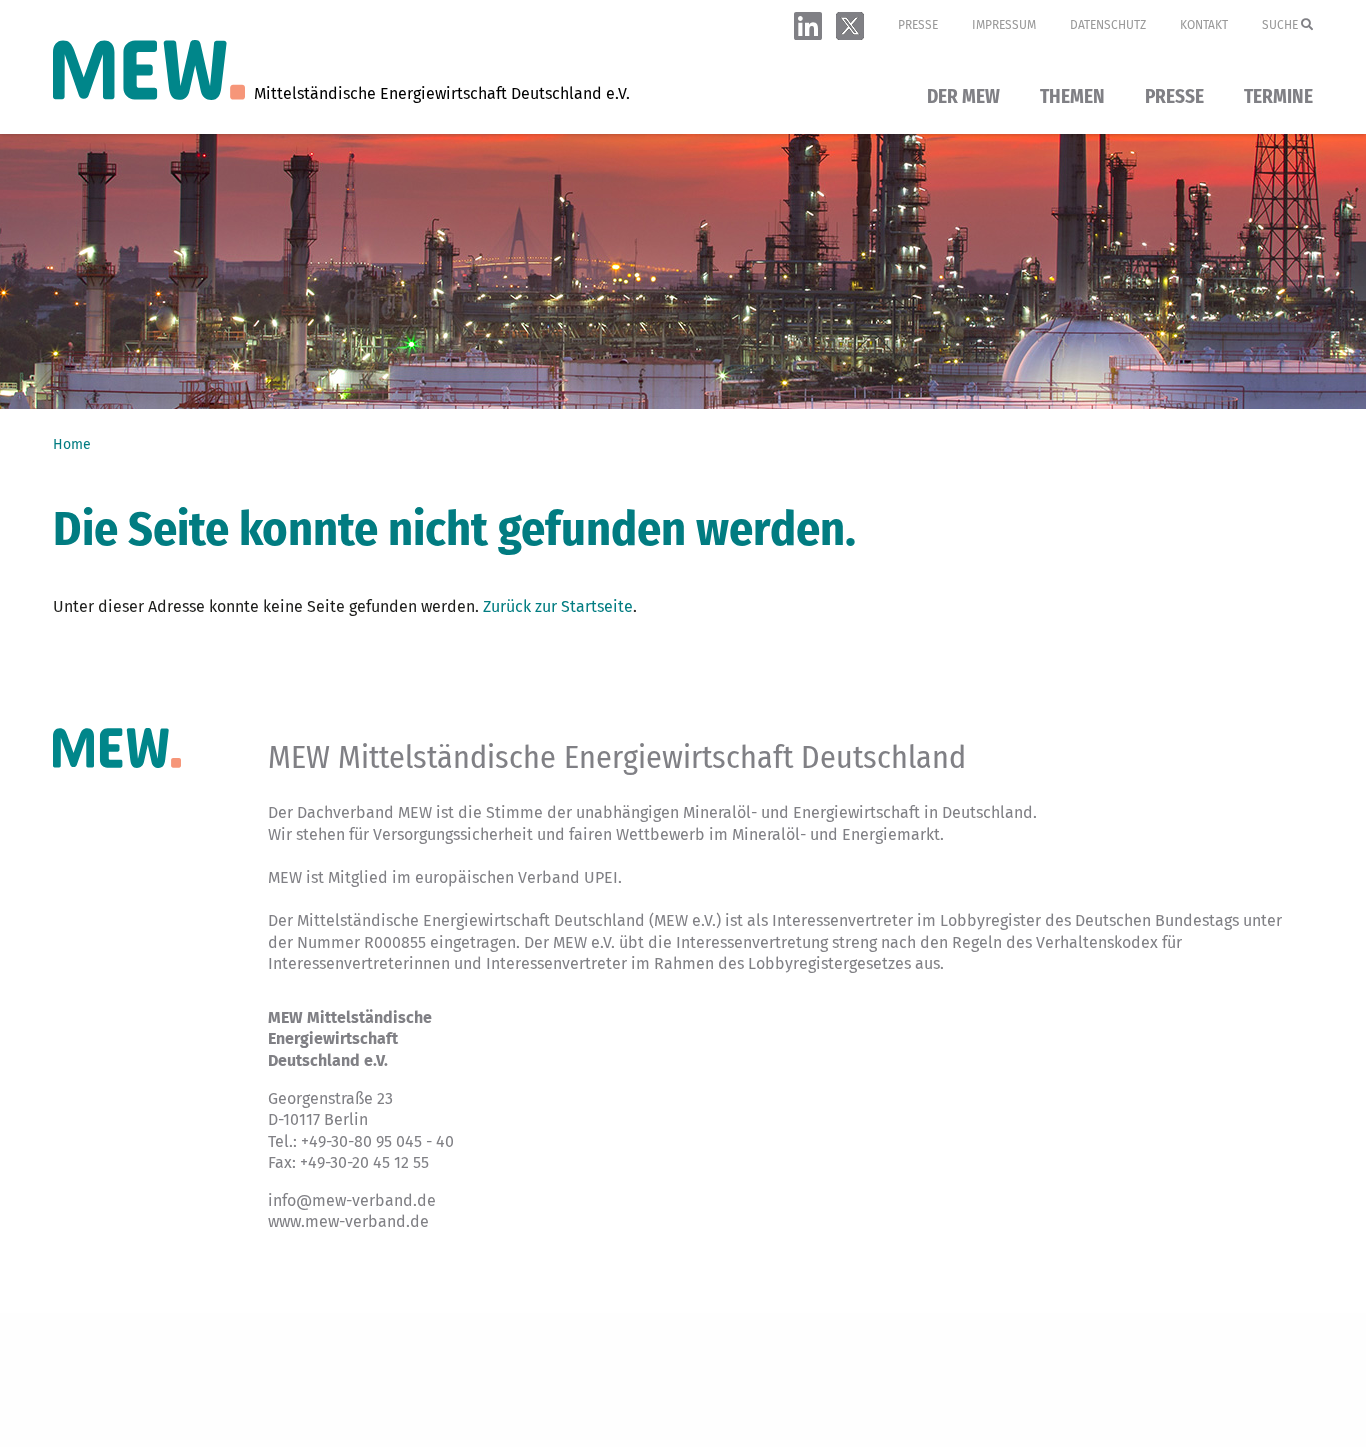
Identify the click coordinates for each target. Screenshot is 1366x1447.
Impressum (1004, 25)
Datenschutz (1108, 25)
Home (72, 444)
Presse (918, 25)
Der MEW (963, 97)
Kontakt (1204, 25)
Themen (1072, 97)
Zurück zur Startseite (558, 606)
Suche (1281, 25)
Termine (1278, 97)
